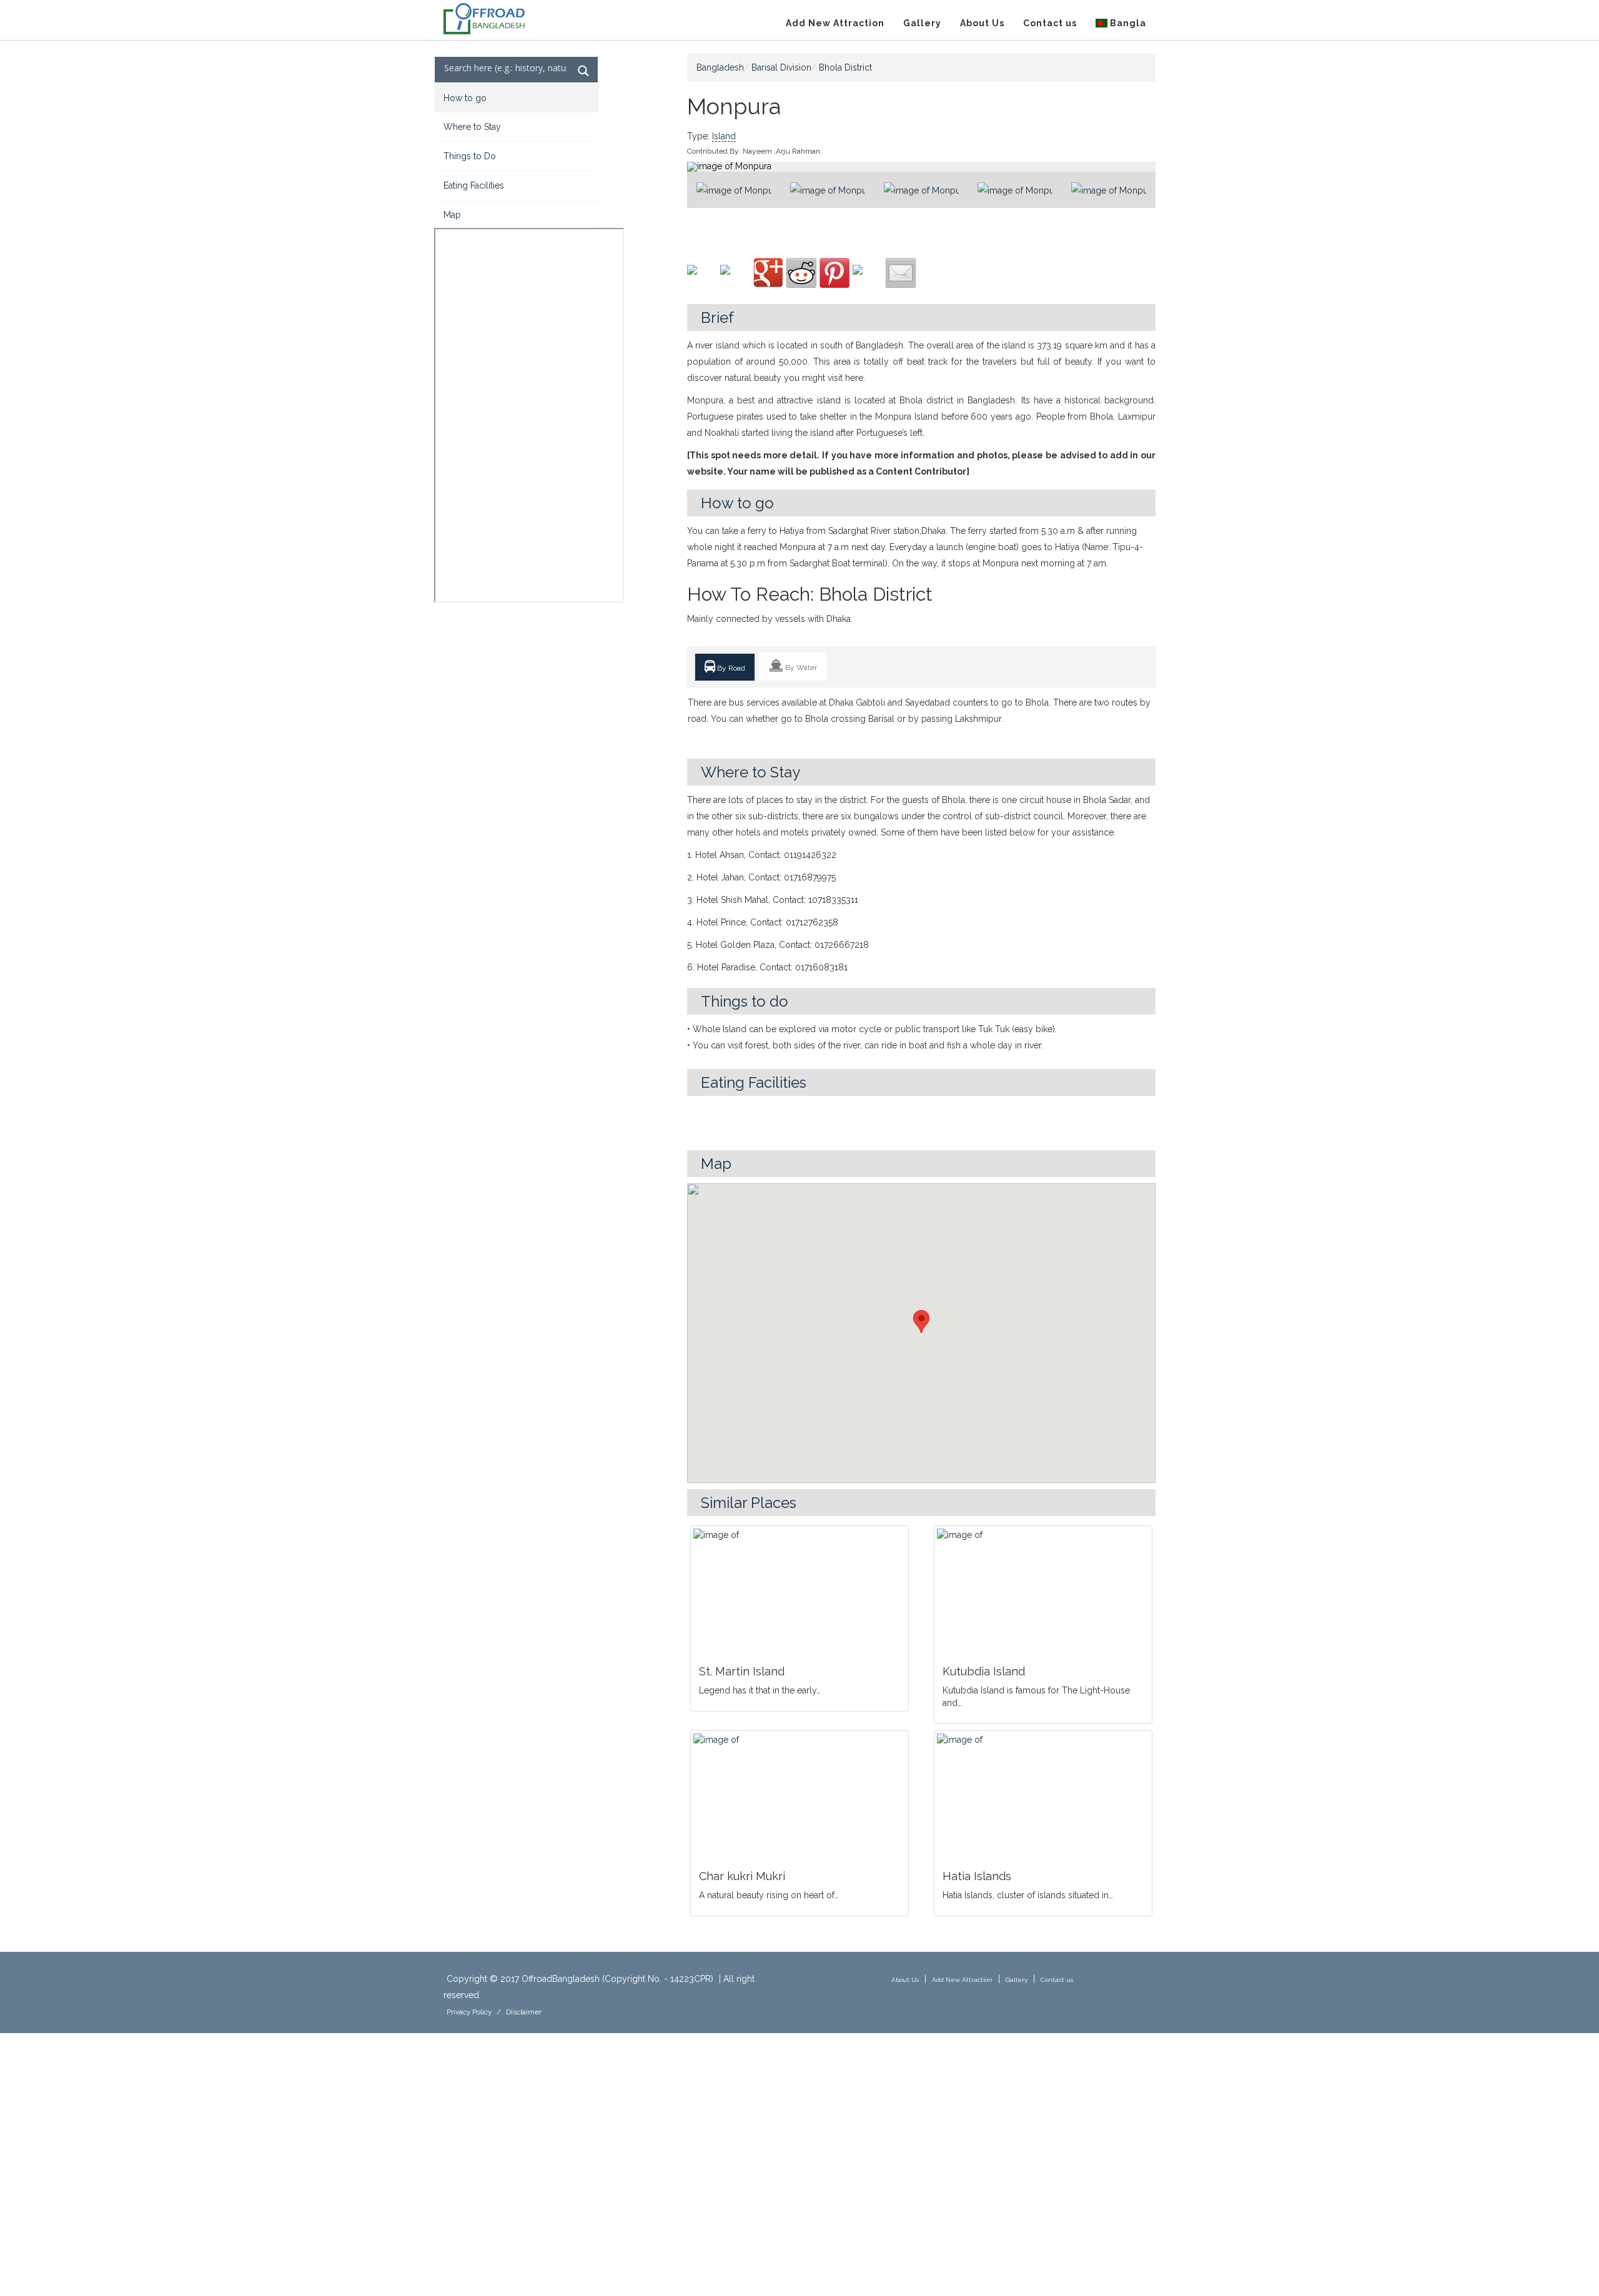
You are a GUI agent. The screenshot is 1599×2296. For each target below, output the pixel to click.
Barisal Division (781, 67)
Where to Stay (472, 127)
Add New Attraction (835, 23)
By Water (800, 668)
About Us (982, 23)
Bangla (1127, 23)
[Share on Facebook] (702, 280)
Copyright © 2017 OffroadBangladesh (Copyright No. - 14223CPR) (580, 1979)
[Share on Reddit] (801, 273)
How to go (465, 98)
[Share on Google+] (768, 273)
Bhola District (845, 67)
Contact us (1050, 23)
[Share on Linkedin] (868, 280)
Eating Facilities (474, 185)
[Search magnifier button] (584, 71)
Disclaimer (524, 2012)
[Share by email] (901, 273)
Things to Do (470, 156)
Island (724, 136)
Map (452, 215)
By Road (730, 668)
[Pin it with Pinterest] (834, 273)
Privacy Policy (469, 2012)
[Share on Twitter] (735, 280)
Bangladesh (720, 67)
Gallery (922, 23)
